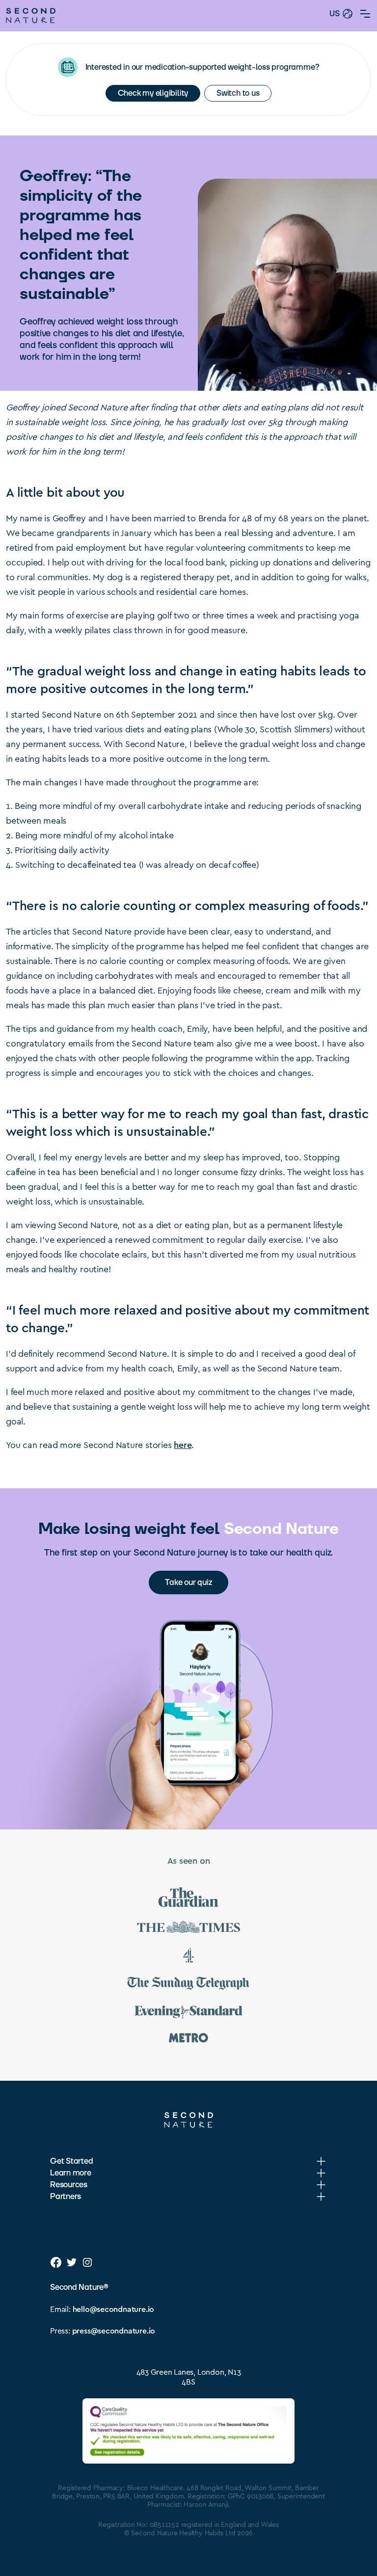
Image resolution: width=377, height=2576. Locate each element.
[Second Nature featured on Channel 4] (188, 1957)
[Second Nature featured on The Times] (188, 1929)
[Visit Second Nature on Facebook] (56, 2262)
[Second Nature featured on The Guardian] (188, 1899)
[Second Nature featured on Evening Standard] (188, 2013)
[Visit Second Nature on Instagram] (87, 2262)
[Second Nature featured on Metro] (188, 2039)
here (183, 1444)
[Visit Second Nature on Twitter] (72, 2262)
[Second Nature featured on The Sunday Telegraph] (188, 1985)
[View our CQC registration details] (188, 2431)
